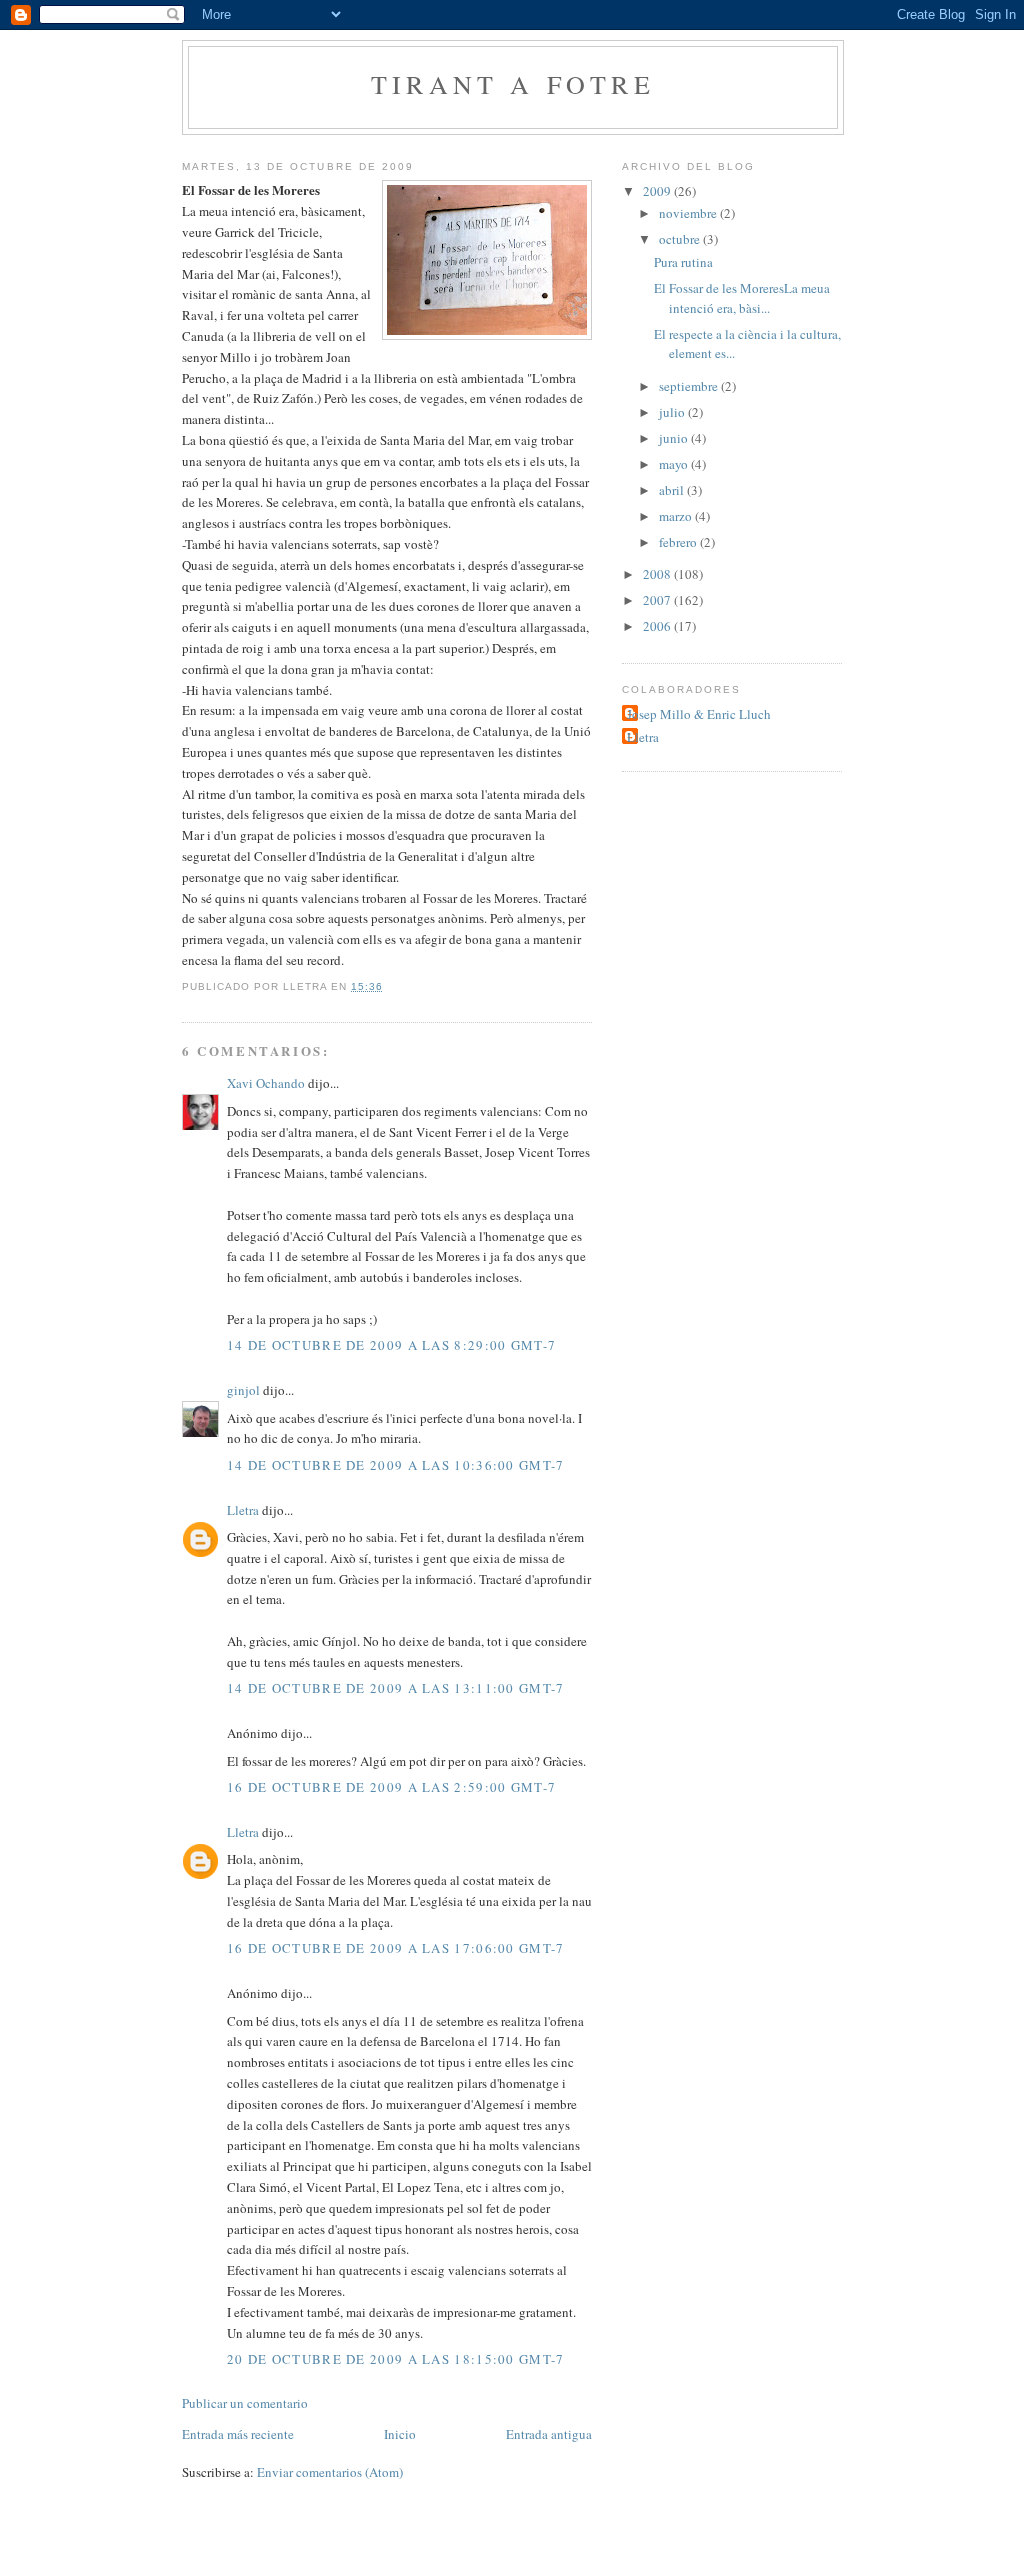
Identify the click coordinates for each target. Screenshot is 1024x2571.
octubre (681, 239)
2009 (658, 191)
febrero (679, 542)
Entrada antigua (549, 2434)
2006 (658, 626)
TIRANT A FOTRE (513, 84)
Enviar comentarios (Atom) (330, 2472)
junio (675, 438)
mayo (675, 464)
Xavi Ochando (266, 1083)
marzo (677, 516)
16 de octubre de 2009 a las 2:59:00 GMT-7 (391, 1787)
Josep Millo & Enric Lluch (699, 714)
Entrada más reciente (238, 2434)
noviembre (689, 213)
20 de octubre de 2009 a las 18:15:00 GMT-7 (396, 2359)
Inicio (400, 2434)
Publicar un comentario (245, 2403)
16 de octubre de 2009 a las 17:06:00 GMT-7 (396, 1948)
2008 (658, 574)
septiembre (690, 386)
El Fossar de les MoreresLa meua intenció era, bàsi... (742, 298)
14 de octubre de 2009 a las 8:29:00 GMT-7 (391, 1345)
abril (673, 490)
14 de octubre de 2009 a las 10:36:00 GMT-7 (396, 1465)
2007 (658, 600)
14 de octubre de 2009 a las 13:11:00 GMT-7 (396, 1688)
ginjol (243, 1390)
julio (673, 412)
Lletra (243, 1510)
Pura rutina (683, 262)
